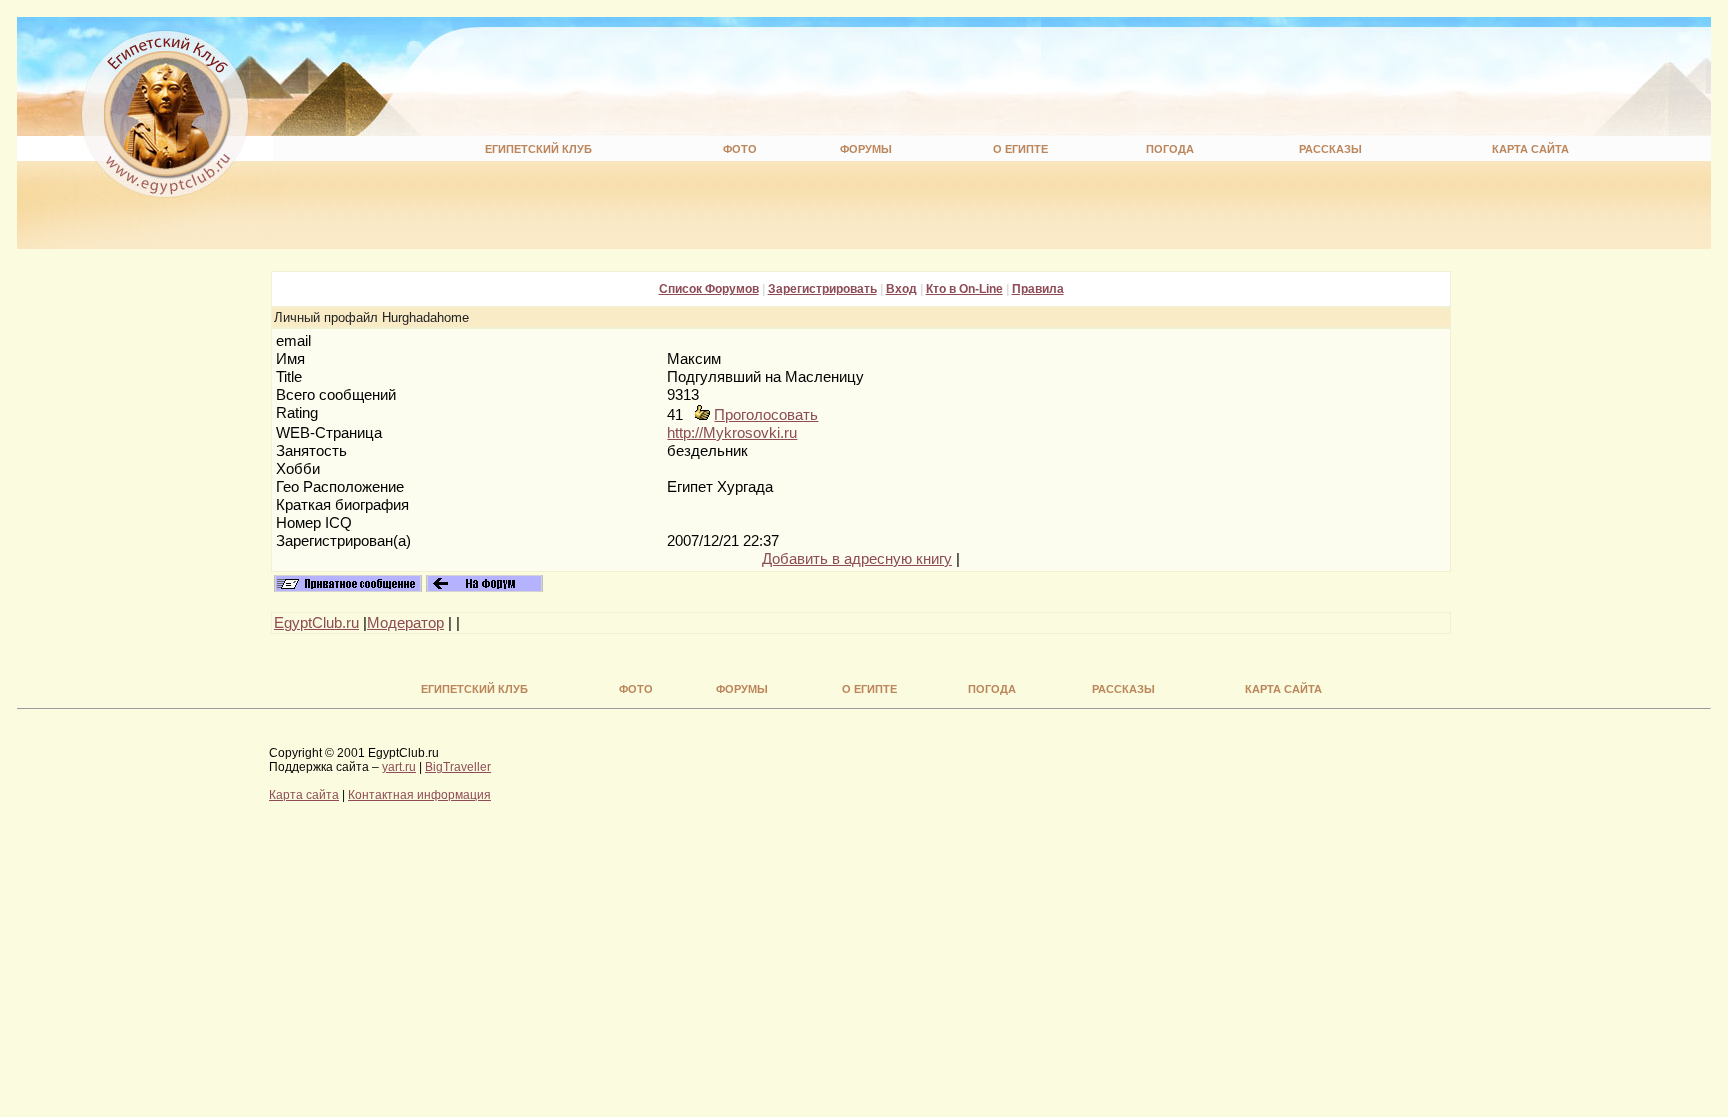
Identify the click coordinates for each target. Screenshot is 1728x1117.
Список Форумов (709, 289)
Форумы (866, 149)
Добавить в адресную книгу (857, 559)
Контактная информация (419, 795)
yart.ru (399, 767)
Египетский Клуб (538, 149)
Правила (1038, 289)
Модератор (405, 623)
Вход (901, 289)
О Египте (1020, 149)
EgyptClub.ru (316, 623)
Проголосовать (766, 415)
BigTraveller (458, 767)
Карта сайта (1530, 149)
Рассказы (1330, 149)
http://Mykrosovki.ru (732, 433)
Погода (1170, 149)
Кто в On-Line (964, 289)
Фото (740, 149)
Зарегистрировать (822, 289)
